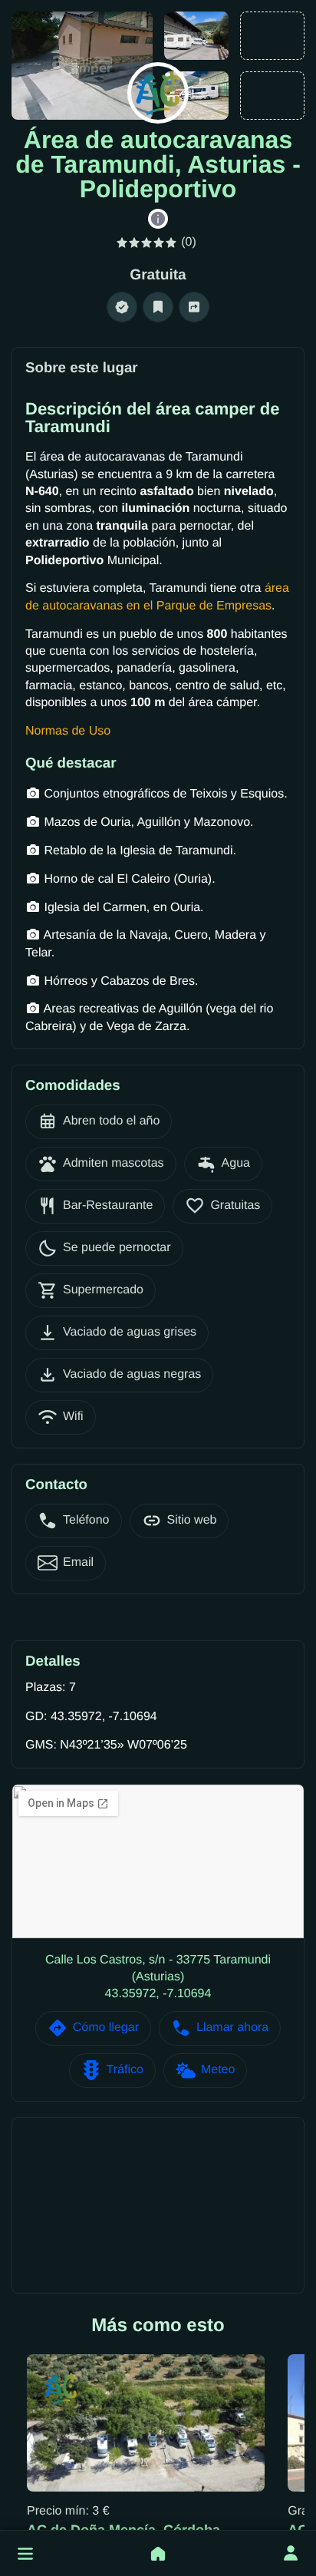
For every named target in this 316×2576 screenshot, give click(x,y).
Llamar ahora (232, 2028)
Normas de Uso (68, 731)
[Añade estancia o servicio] (158, 2554)
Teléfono (86, 1520)
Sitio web (192, 1520)
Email (78, 1562)
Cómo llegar (106, 2028)
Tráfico (125, 2070)
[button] (25, 2554)
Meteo (218, 2070)
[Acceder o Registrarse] (291, 2554)
